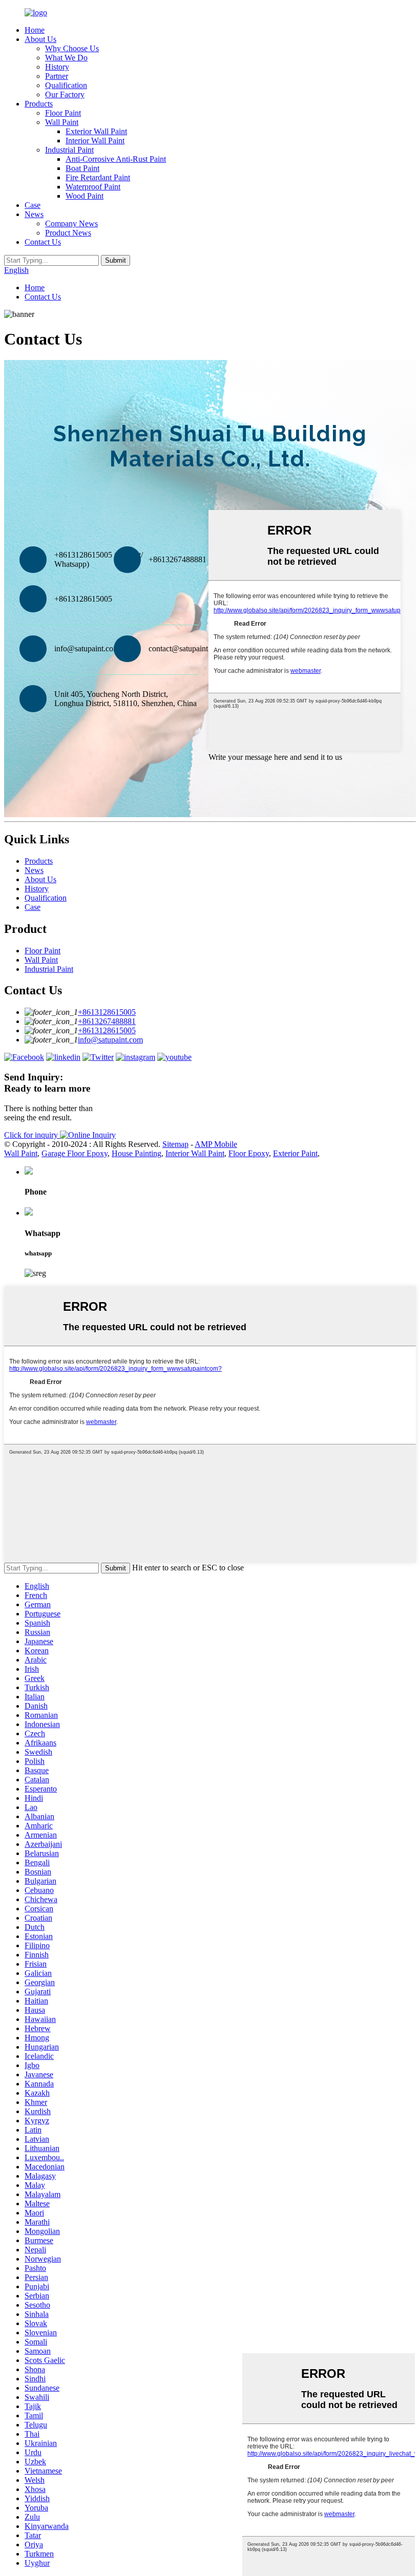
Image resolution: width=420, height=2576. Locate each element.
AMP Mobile (216, 1144)
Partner (57, 76)
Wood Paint (85, 196)
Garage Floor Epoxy (75, 1153)
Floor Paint (63, 113)
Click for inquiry (32, 1135)
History (57, 67)
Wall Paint (62, 122)
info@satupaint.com (110, 1040)
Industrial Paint (69, 150)
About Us (40, 39)
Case (33, 205)
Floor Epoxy (249, 1153)
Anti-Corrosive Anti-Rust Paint (116, 159)
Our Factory (65, 94)
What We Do (66, 58)
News (34, 214)
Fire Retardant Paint (98, 177)
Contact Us (43, 242)
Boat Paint (82, 168)
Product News (68, 233)
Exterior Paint (295, 1153)
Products (39, 104)
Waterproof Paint (93, 187)
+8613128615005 (107, 1012)
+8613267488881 (107, 1021)
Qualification (66, 85)
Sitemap (175, 1144)
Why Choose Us (72, 48)
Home (35, 30)
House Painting (136, 1153)
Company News (71, 223)
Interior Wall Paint (95, 141)
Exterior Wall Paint (96, 131)
